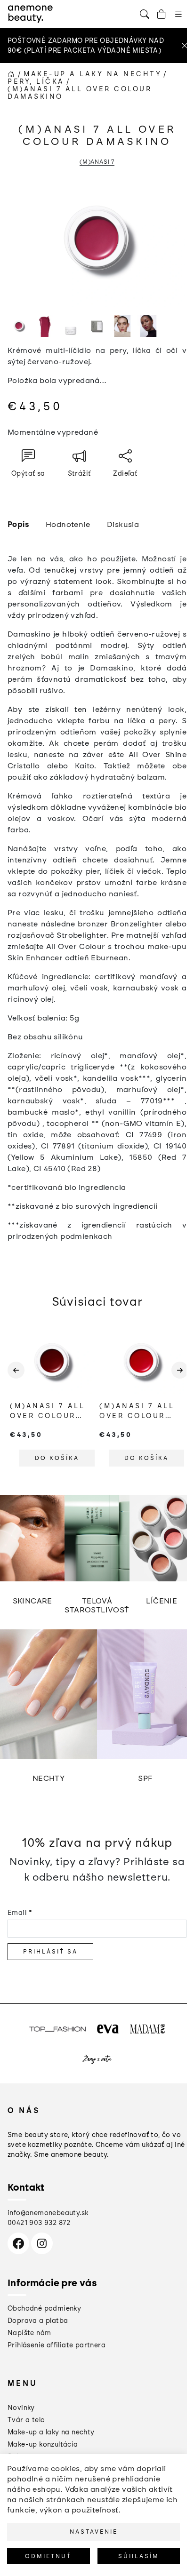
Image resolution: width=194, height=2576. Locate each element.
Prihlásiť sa (50, 1952)
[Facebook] (18, 2243)
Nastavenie (94, 2532)
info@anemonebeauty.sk (48, 2213)
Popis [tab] (18, 524)
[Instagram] (42, 2243)
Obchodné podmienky (44, 2309)
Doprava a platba (38, 2321)
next (179, 1378)
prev (15, 1378)
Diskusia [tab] (123, 524)
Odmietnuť (48, 2556)
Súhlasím (139, 2556)
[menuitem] (21, 2408)
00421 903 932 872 (39, 2223)
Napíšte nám (29, 2333)
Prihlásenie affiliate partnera (57, 2345)
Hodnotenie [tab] (68, 524)
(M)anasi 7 (97, 162)
